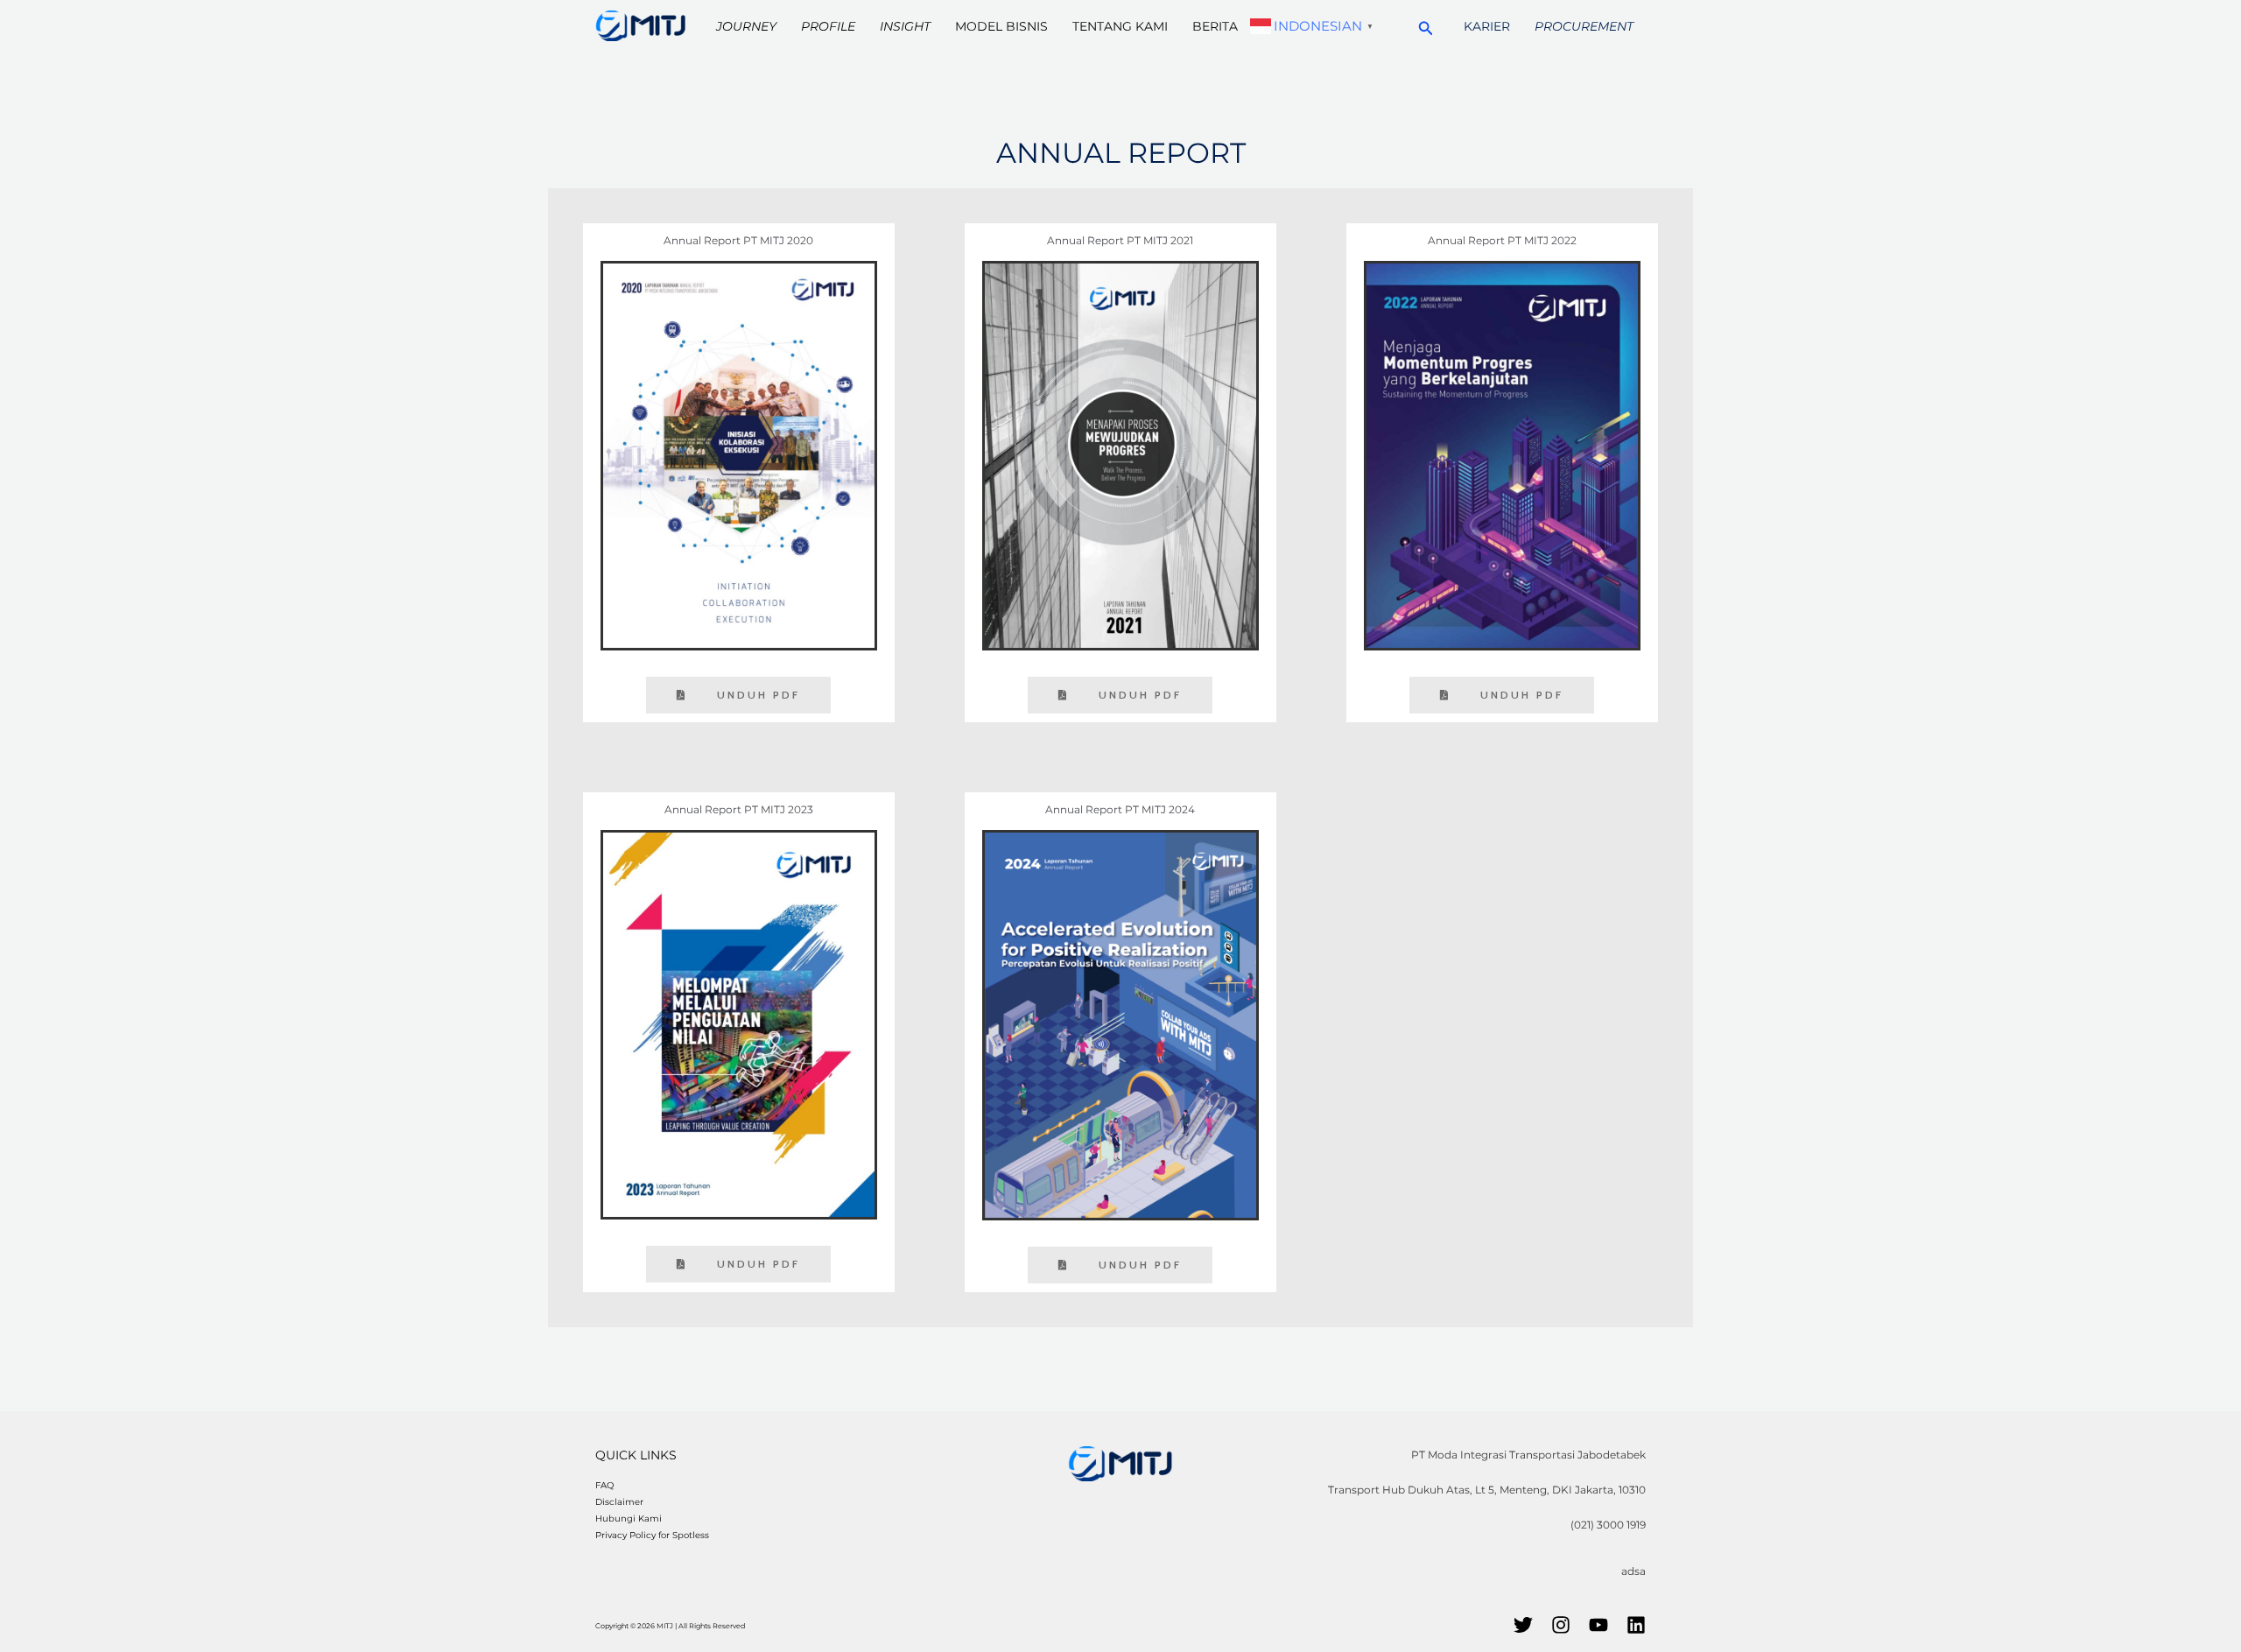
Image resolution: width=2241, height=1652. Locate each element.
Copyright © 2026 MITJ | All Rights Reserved (670, 1626)
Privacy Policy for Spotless (652, 1535)
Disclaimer (619, 1502)
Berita (1215, 26)
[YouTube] (1598, 1625)
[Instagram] (1561, 1625)
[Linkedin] (1636, 1625)
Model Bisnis (1001, 26)
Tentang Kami (1120, 26)
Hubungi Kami (629, 1518)
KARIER (1487, 26)
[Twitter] (1523, 1625)
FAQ (604, 1485)
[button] (1426, 26)
